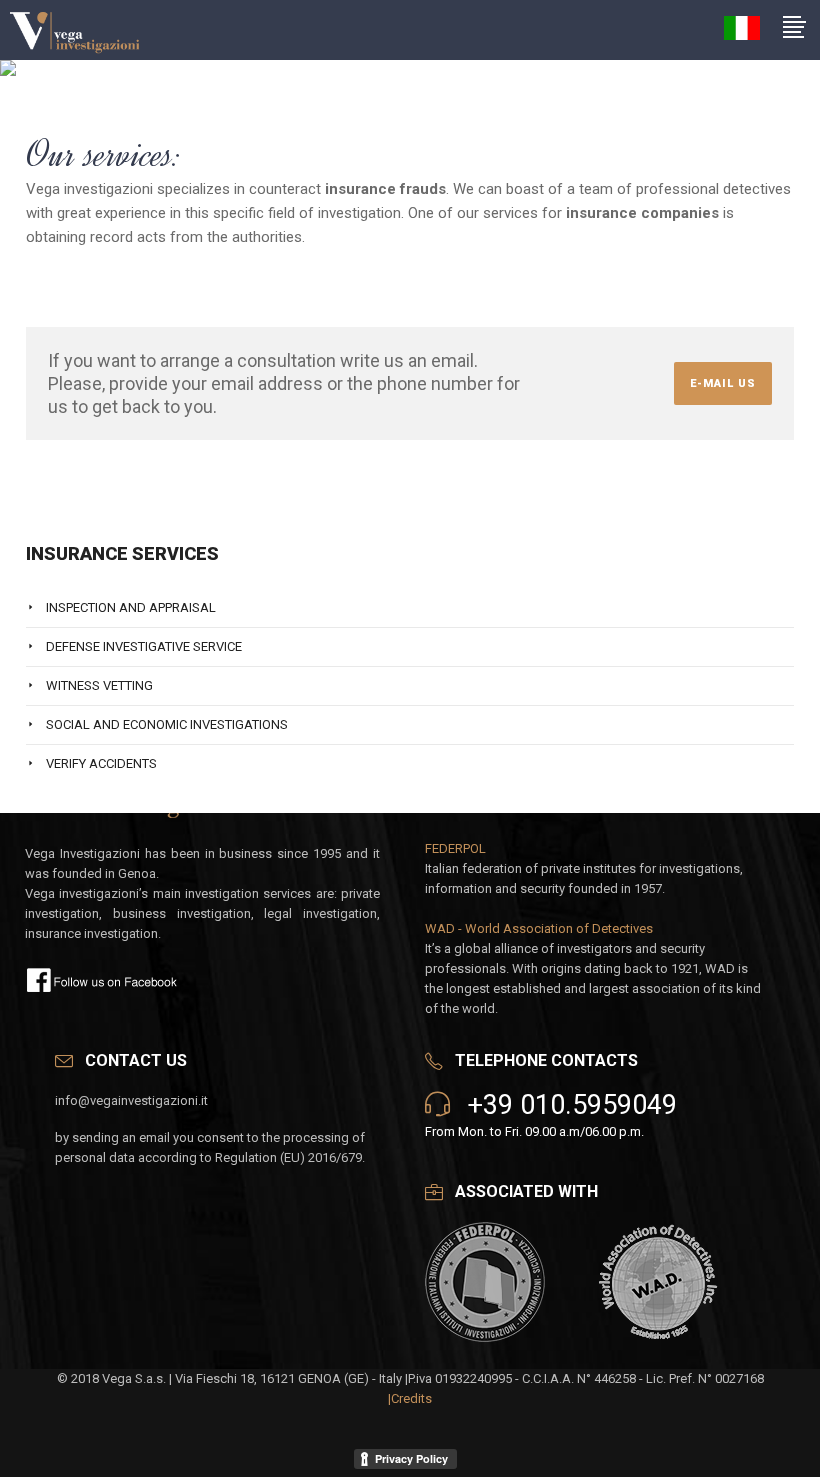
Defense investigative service (144, 646)
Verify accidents (101, 763)
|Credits (410, 1398)
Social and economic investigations (167, 724)
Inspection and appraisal (131, 607)
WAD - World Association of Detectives (539, 928)
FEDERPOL (455, 848)
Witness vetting (99, 685)
